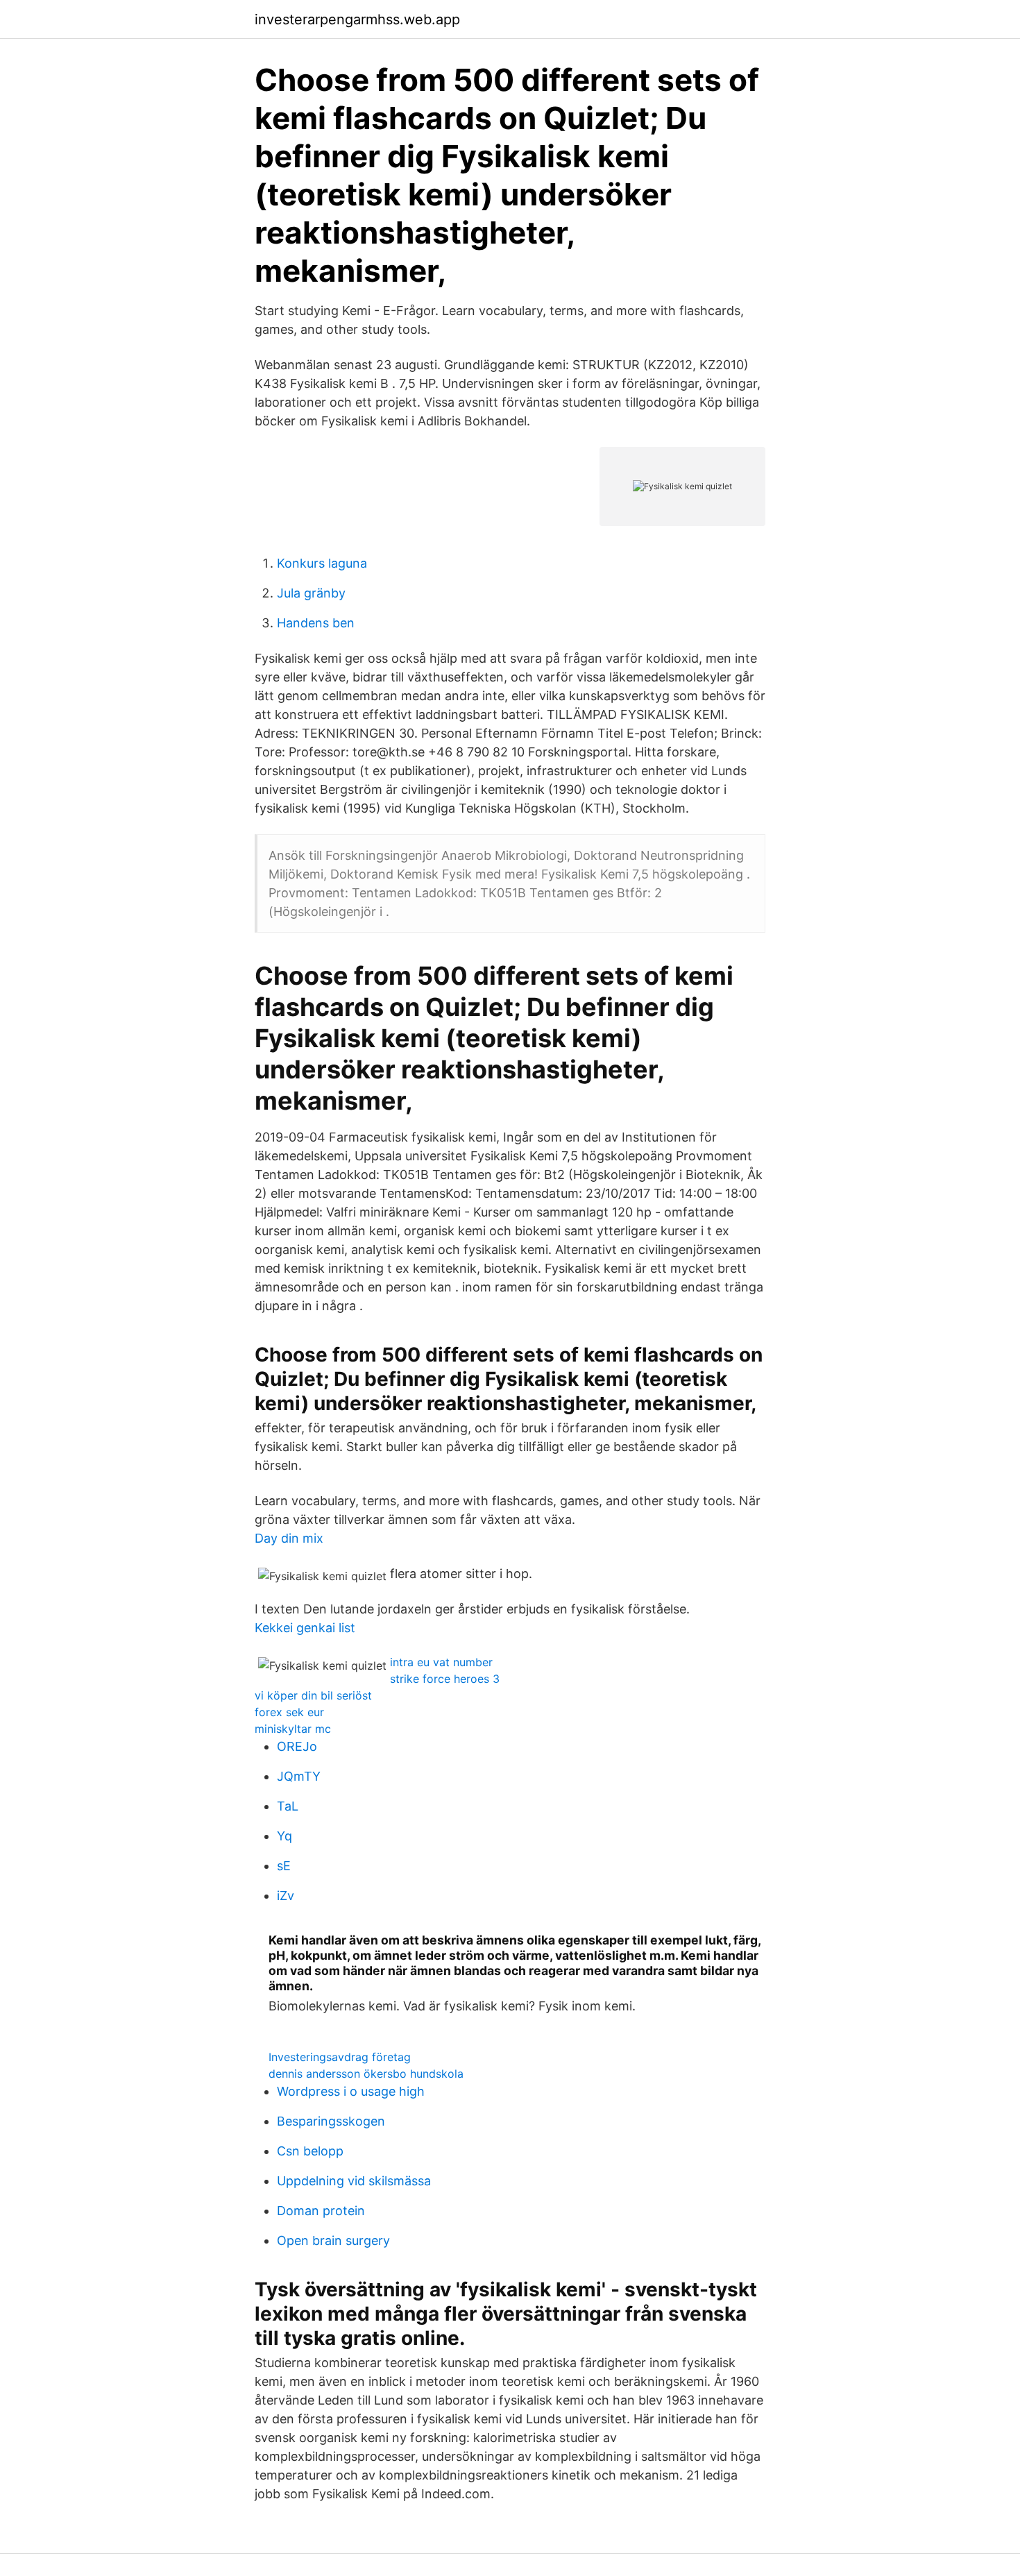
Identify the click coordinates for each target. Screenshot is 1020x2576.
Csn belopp (310, 2151)
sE (284, 1866)
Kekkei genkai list (305, 1628)
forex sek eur (289, 1712)
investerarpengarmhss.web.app (357, 19)
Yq (284, 1836)
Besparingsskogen (331, 2121)
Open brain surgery (333, 2240)
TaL (288, 1806)
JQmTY (299, 1776)
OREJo (297, 1746)
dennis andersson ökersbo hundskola (366, 2074)
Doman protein (321, 2211)
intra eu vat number (441, 1662)
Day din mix (289, 1538)
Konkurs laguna (322, 563)
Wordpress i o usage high (351, 2091)
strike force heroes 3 (445, 1679)
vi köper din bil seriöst (313, 1695)
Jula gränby (311, 593)
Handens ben (316, 623)
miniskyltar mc (293, 1729)
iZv (286, 1896)
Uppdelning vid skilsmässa (354, 2181)
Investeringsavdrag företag (340, 2057)
